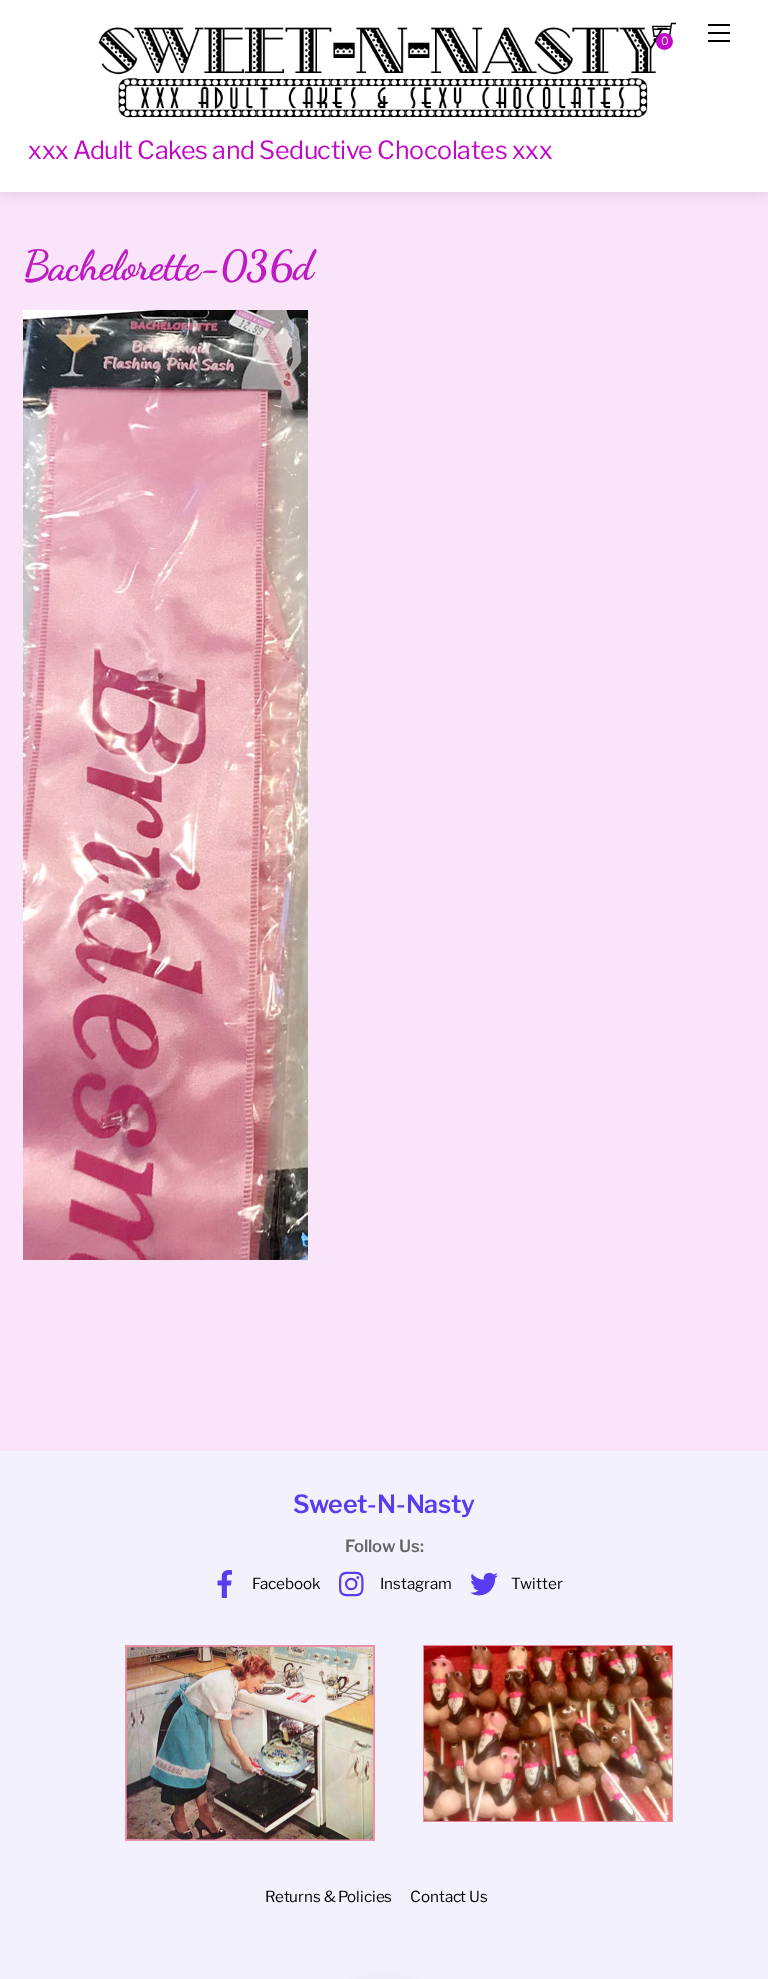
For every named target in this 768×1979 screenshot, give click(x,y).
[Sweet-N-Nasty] (384, 62)
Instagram (414, 1583)
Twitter (535, 1583)
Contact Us (448, 1896)
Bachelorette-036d (167, 266)
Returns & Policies (328, 1896)
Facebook (285, 1583)
